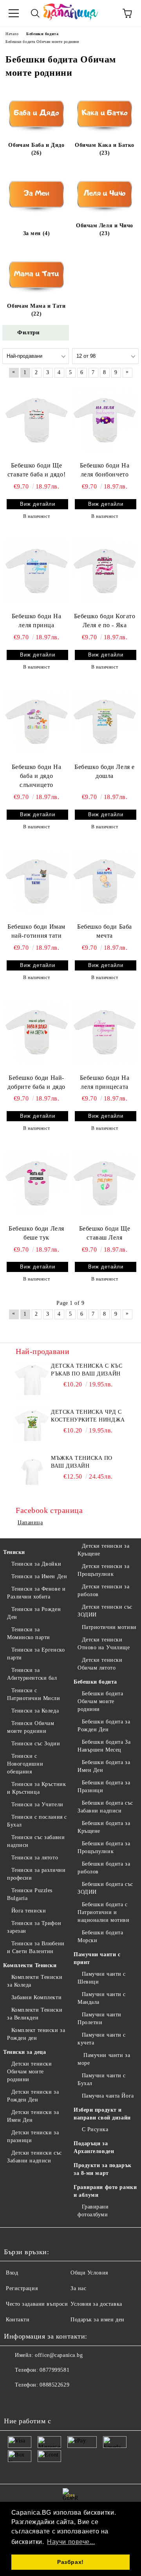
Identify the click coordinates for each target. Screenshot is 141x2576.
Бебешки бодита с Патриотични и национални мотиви (104, 1912)
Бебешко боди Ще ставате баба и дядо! (36, 470)
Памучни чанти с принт (97, 1958)
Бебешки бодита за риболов (104, 1868)
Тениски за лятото (35, 1858)
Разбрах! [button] (70, 2562)
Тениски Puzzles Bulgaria (30, 1894)
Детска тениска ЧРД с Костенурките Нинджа (88, 1416)
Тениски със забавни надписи (36, 1841)
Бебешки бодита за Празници (104, 1787)
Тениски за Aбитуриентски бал (32, 1674)
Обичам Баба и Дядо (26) (36, 149)
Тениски (14, 1552)
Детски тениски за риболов (103, 1590)
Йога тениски (29, 1911)
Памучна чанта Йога (108, 2096)
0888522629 (54, 2385)
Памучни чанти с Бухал (102, 2079)
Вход (12, 2273)
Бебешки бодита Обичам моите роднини (100, 1701)
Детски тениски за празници (33, 2136)
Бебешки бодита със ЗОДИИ (105, 1888)
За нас (78, 2288)
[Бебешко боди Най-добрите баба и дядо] (36, 1032)
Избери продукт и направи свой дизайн (102, 2114)
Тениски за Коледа (35, 1711)
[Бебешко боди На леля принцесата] (105, 1032)
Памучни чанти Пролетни (99, 2019)
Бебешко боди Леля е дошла (105, 771)
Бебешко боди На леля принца (36, 621)
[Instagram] (31, 2401)
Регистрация (22, 2288)
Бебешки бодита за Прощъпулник (104, 1847)
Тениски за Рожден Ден (34, 1613)
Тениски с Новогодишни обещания (25, 1764)
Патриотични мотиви (109, 1627)
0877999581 (54, 2370)
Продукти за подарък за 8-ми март (103, 2169)
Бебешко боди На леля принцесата (105, 1082)
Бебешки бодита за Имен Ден (104, 1766)
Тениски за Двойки (36, 1564)
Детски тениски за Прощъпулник (103, 1570)
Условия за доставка (96, 2304)
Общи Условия (89, 2273)
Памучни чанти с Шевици (102, 1978)
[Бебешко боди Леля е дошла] (105, 722)
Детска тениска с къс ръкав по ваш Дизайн (87, 1370)
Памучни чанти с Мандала (102, 1998)
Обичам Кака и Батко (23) (105, 149)
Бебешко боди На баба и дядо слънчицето (36, 776)
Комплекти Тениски (30, 1965)
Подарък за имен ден (98, 2320)
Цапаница (30, 1523)
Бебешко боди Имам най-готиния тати (36, 931)
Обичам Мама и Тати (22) (36, 310)
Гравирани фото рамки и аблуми (105, 2191)
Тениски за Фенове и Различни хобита (36, 1593)
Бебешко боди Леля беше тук (36, 1233)
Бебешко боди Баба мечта (105, 931)
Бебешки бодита (95, 1682)
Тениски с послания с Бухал (37, 1821)
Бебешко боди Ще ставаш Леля (105, 1233)
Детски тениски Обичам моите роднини (29, 2072)
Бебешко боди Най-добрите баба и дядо (36, 1082)
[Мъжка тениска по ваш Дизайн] (32, 1472)
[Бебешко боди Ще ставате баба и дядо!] (36, 420)
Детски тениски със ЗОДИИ (105, 1611)
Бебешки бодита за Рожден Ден (104, 1726)
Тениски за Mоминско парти (29, 1633)
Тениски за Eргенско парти (36, 1654)
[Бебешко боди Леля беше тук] (36, 1183)
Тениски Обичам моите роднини (31, 1727)
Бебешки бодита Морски (100, 1936)
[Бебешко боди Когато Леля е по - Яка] (105, 571)
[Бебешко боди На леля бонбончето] (105, 420)
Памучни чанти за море (104, 2059)
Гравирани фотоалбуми (93, 2211)
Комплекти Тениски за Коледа (35, 1981)
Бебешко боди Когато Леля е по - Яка (105, 621)
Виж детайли (38, 504)
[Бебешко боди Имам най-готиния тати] (36, 881)
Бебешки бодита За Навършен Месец (104, 1746)
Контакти (18, 2320)
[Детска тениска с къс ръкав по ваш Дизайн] (32, 1380)
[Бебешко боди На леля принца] (36, 571)
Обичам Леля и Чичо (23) (105, 229)
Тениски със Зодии (36, 1744)
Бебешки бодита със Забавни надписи (105, 1807)
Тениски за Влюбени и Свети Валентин (36, 1947)
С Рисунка (95, 2129)
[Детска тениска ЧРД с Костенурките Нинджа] (32, 1426)
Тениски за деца (24, 2052)
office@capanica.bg (59, 2355)
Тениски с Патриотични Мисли (34, 1694)
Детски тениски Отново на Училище (104, 1644)
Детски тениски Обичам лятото (100, 1664)
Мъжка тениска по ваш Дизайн (82, 1462)
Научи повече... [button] (71, 2542)
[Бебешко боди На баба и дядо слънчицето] (36, 722)
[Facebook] (14, 2401)
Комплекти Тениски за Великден (35, 2014)
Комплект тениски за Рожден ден (36, 2034)
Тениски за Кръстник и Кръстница (36, 1788)
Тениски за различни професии (36, 1874)
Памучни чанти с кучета (102, 2039)
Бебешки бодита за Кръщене (104, 1827)
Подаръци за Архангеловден (94, 2147)
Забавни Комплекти (36, 1997)
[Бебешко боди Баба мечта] (105, 881)
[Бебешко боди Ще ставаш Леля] (105, 1183)
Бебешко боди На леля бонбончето (105, 470)
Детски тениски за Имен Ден (33, 2116)
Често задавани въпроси (37, 2304)
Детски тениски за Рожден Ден (33, 2096)
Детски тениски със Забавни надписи (34, 2157)
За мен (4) (37, 233)
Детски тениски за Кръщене (103, 1550)
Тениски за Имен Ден (39, 1576)
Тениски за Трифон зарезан (34, 1927)
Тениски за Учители (37, 1804)
